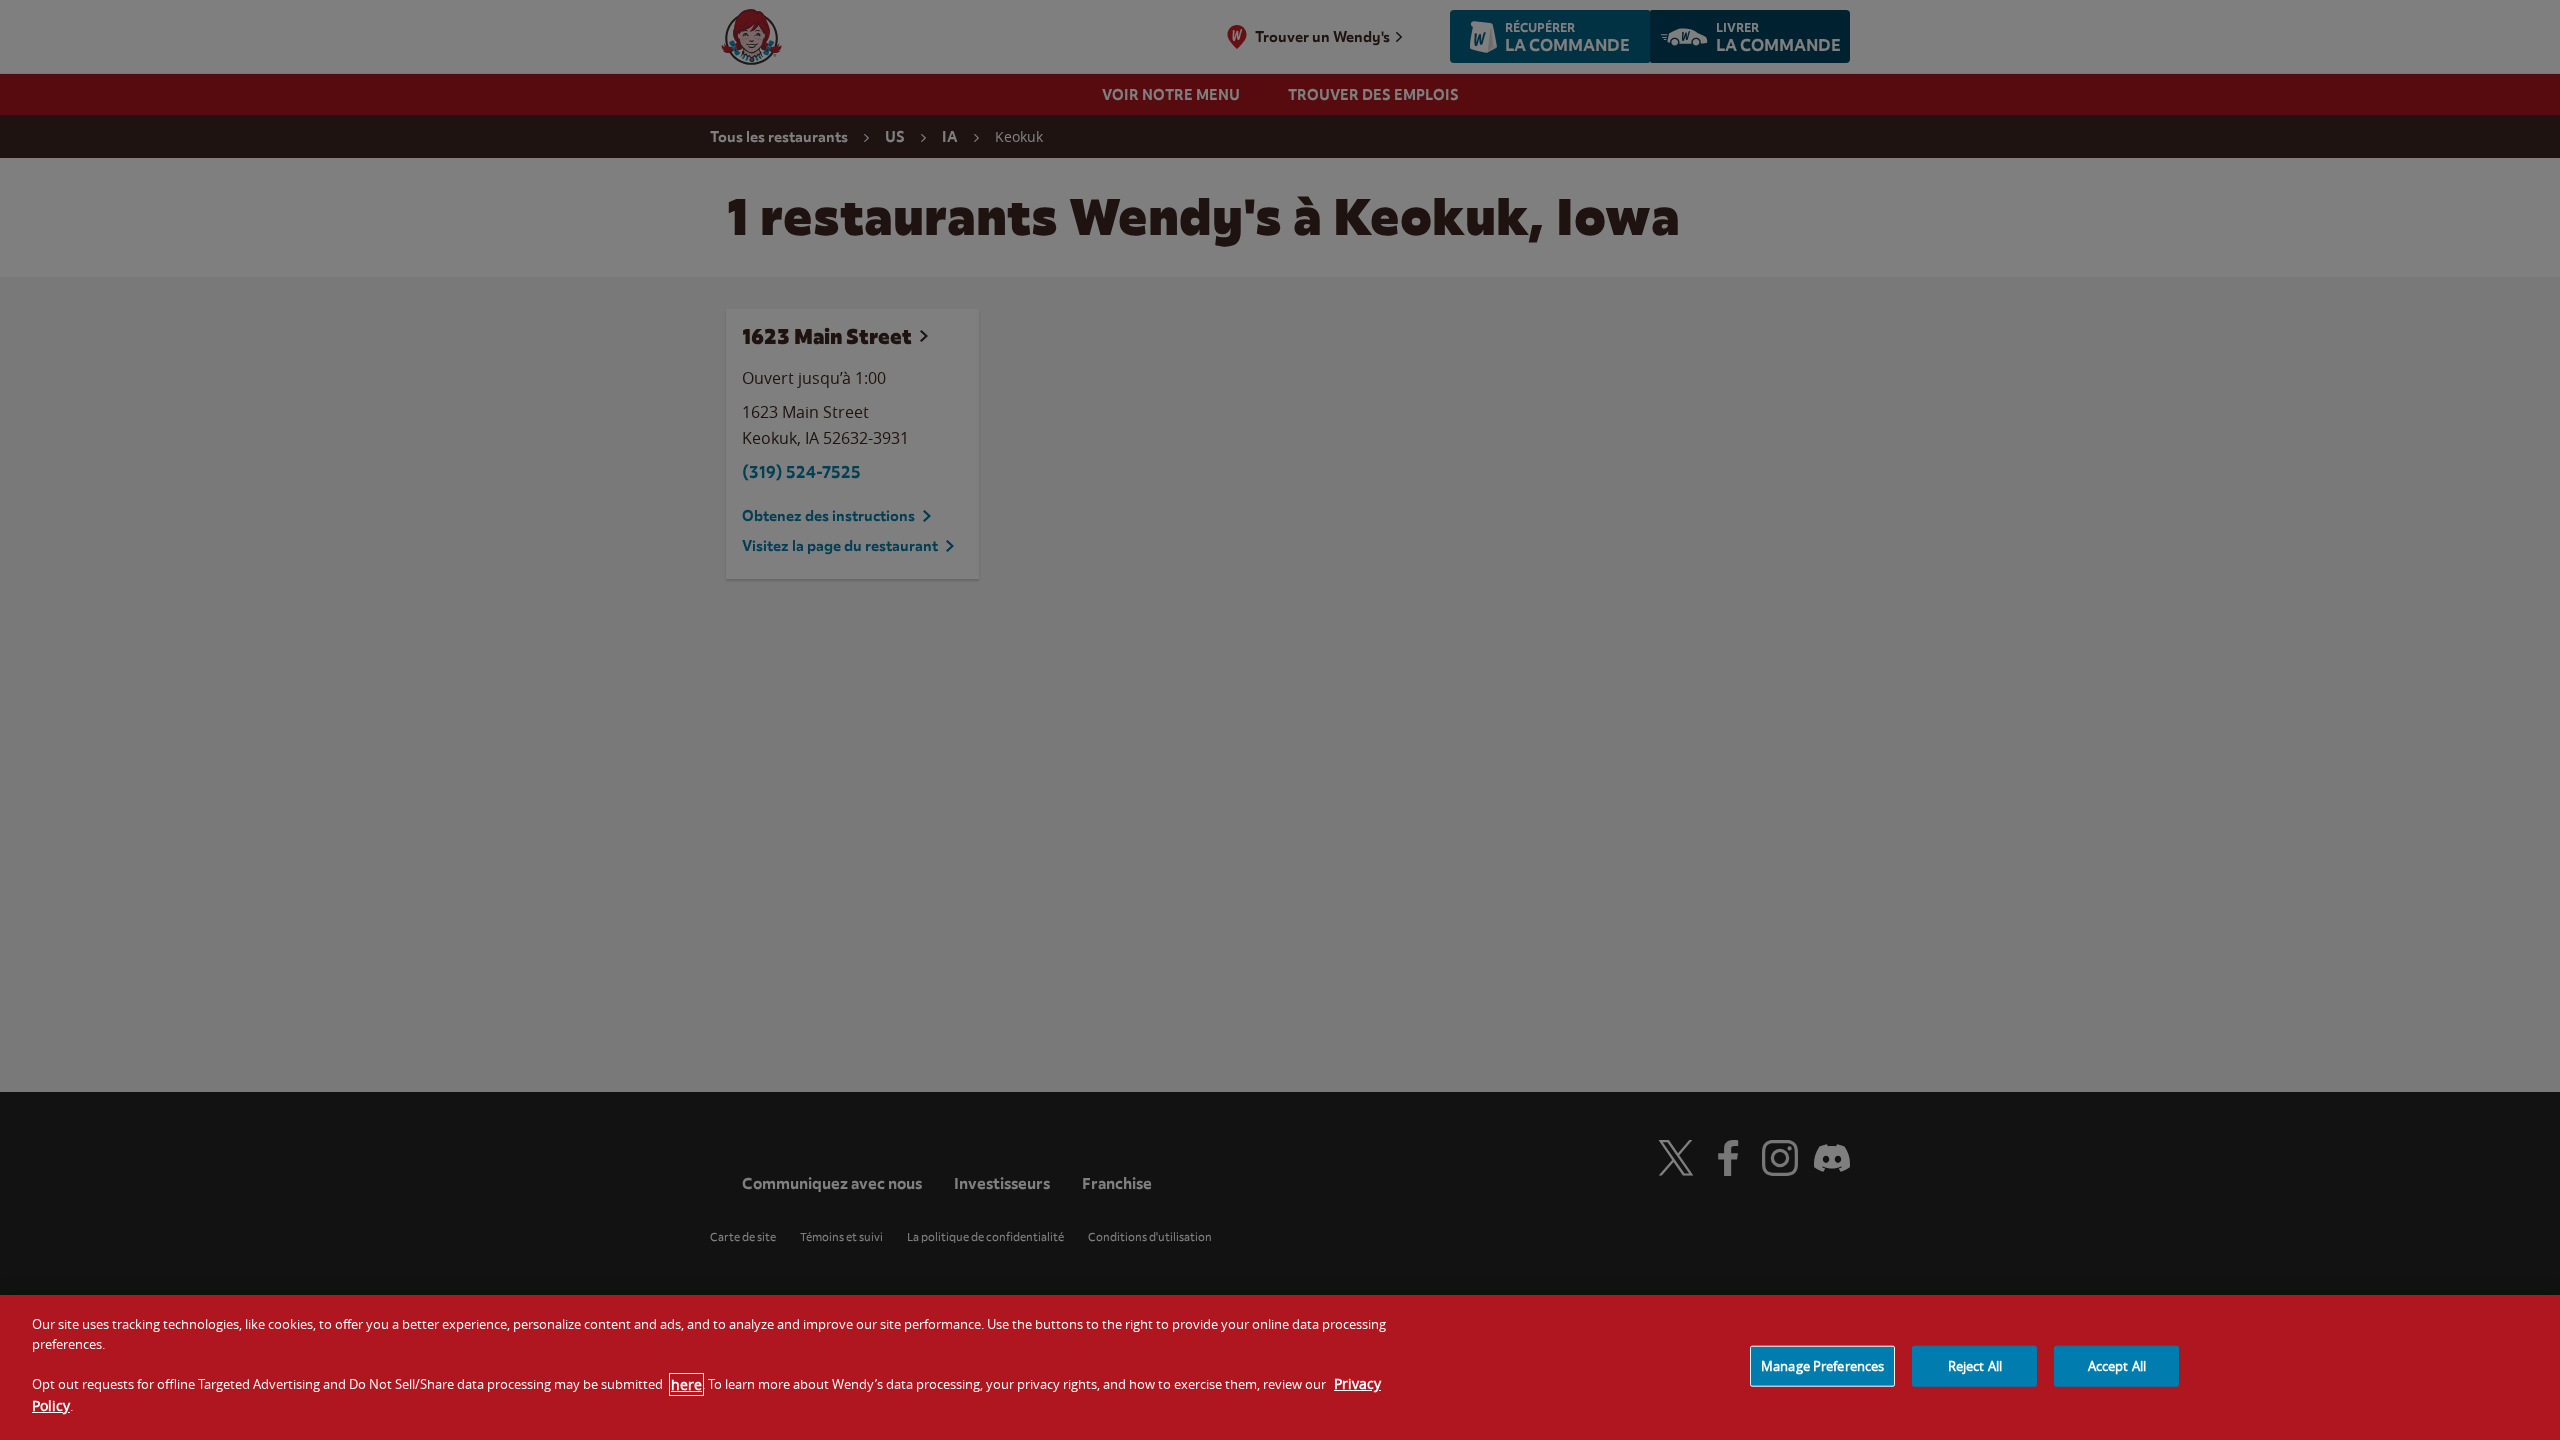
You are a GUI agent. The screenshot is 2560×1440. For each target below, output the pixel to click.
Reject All (1975, 1365)
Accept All (2117, 1365)
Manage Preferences (1822, 1365)
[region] (1280, 1367)
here (686, 1384)
